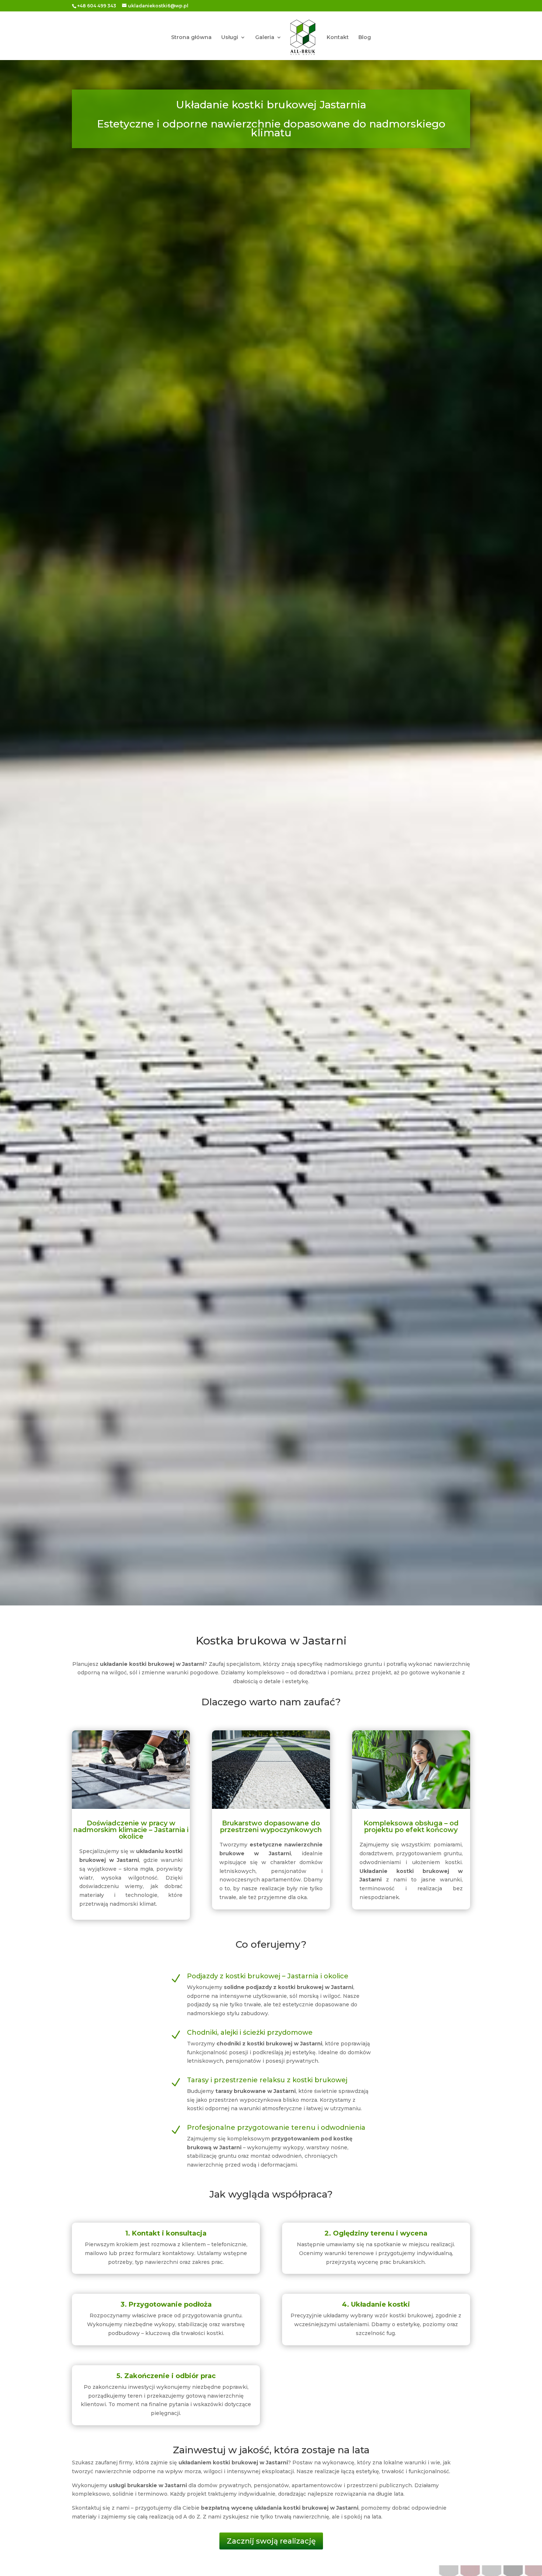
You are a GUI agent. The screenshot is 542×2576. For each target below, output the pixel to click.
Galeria (265, 38)
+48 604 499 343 (97, 6)
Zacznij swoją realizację (271, 2541)
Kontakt (338, 38)
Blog (365, 38)
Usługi (230, 38)
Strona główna (191, 38)
